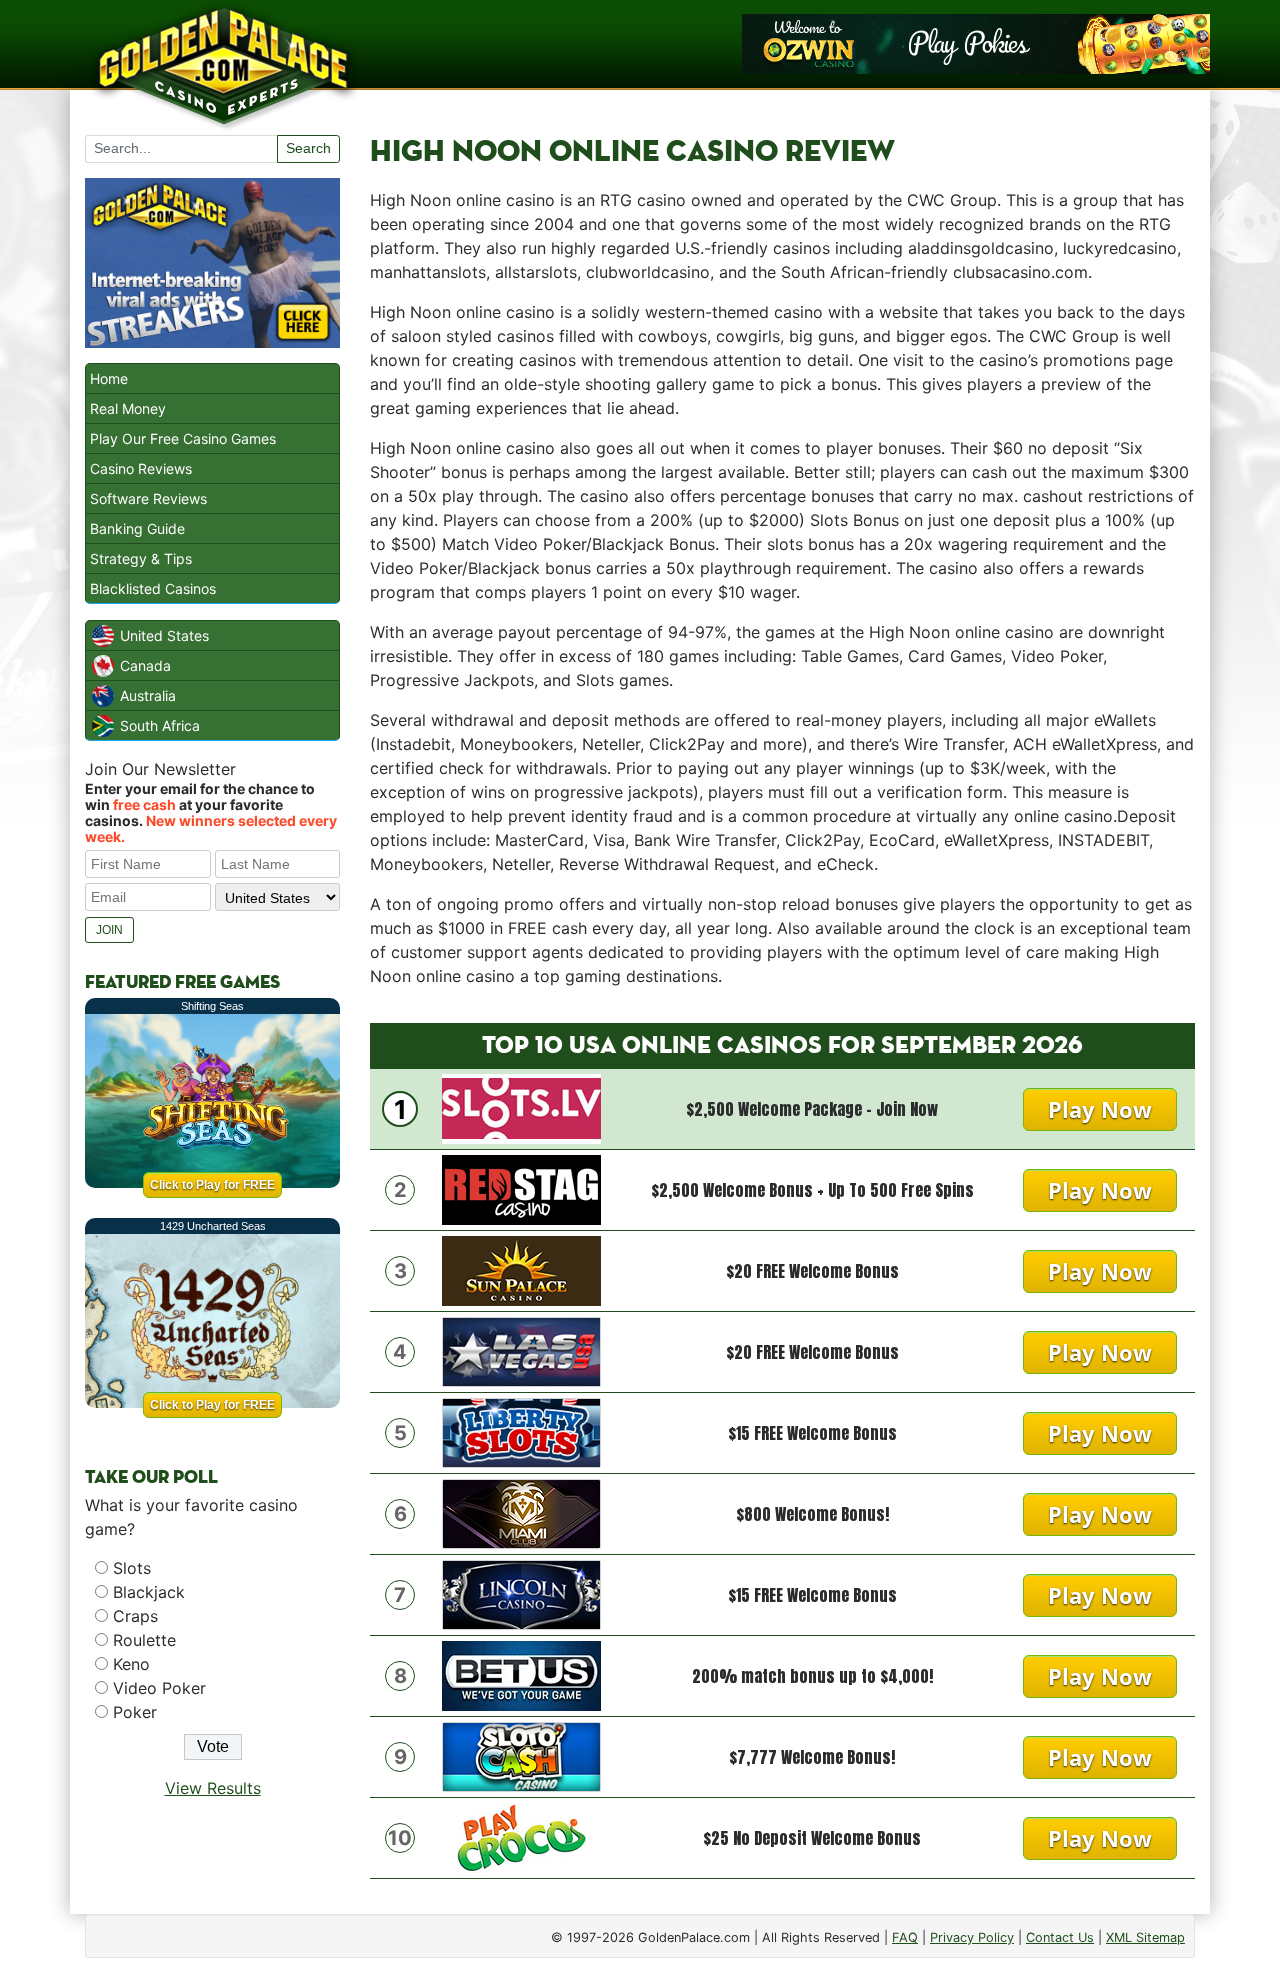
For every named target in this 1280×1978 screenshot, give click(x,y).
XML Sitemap (1145, 1937)
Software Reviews (148, 498)
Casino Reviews (141, 468)
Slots (132, 1568)
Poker (135, 1712)
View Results (213, 1788)
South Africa (160, 725)
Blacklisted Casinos (153, 588)
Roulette (144, 1640)
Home (109, 378)
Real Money (128, 408)
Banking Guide (137, 528)
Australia (148, 695)
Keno (131, 1664)
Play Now (1100, 1109)
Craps (135, 1616)
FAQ (905, 1937)
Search (308, 148)
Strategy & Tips (141, 558)
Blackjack (149, 1592)
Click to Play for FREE (212, 1185)
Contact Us (1060, 1937)
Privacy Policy (972, 1937)
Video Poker (159, 1688)
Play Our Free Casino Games (183, 438)
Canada (145, 665)
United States (164, 635)
